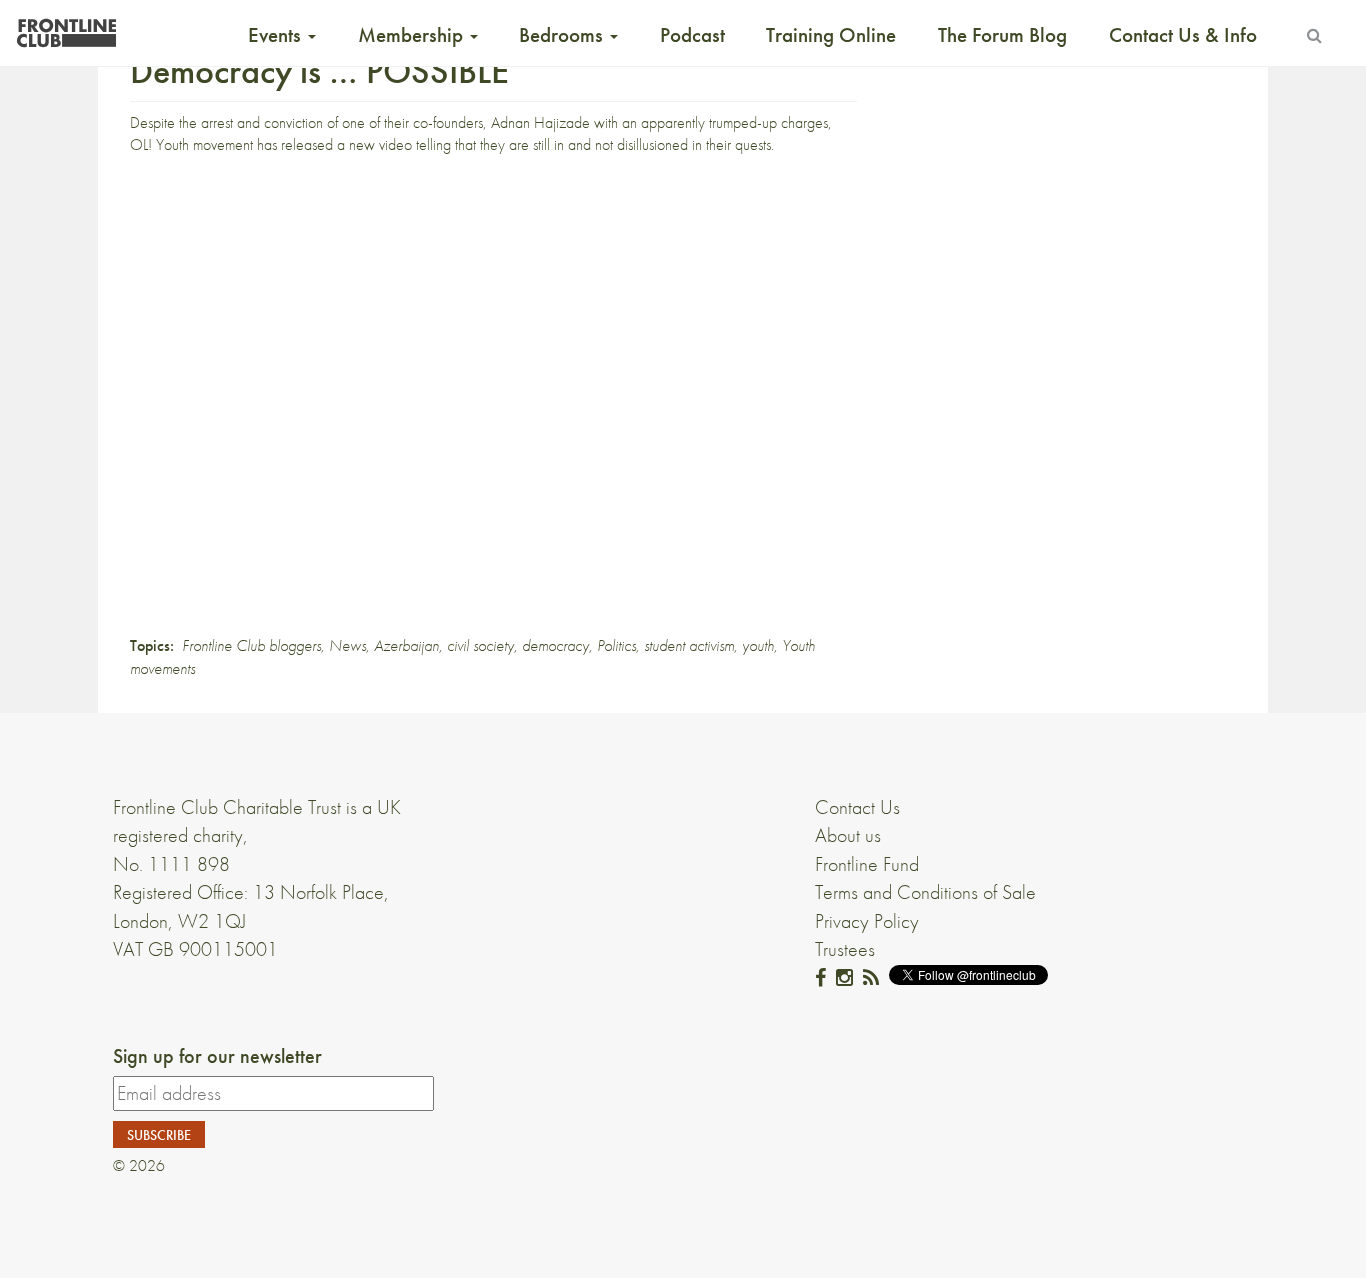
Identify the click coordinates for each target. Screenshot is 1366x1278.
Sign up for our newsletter (217, 1056)
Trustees (845, 949)
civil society (480, 645)
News (347, 645)
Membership (413, 35)
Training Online (831, 35)
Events (277, 35)
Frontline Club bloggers (251, 645)
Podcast (692, 35)
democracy (555, 645)
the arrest (206, 122)
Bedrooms (563, 35)
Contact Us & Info (1183, 35)
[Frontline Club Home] (66, 27)
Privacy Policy (867, 921)
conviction (293, 122)
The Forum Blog (1002, 35)
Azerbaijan (406, 645)
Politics (616, 645)
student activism (689, 645)
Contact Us (857, 807)
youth (758, 645)
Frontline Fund (867, 864)
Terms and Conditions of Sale (925, 892)
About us (848, 835)
